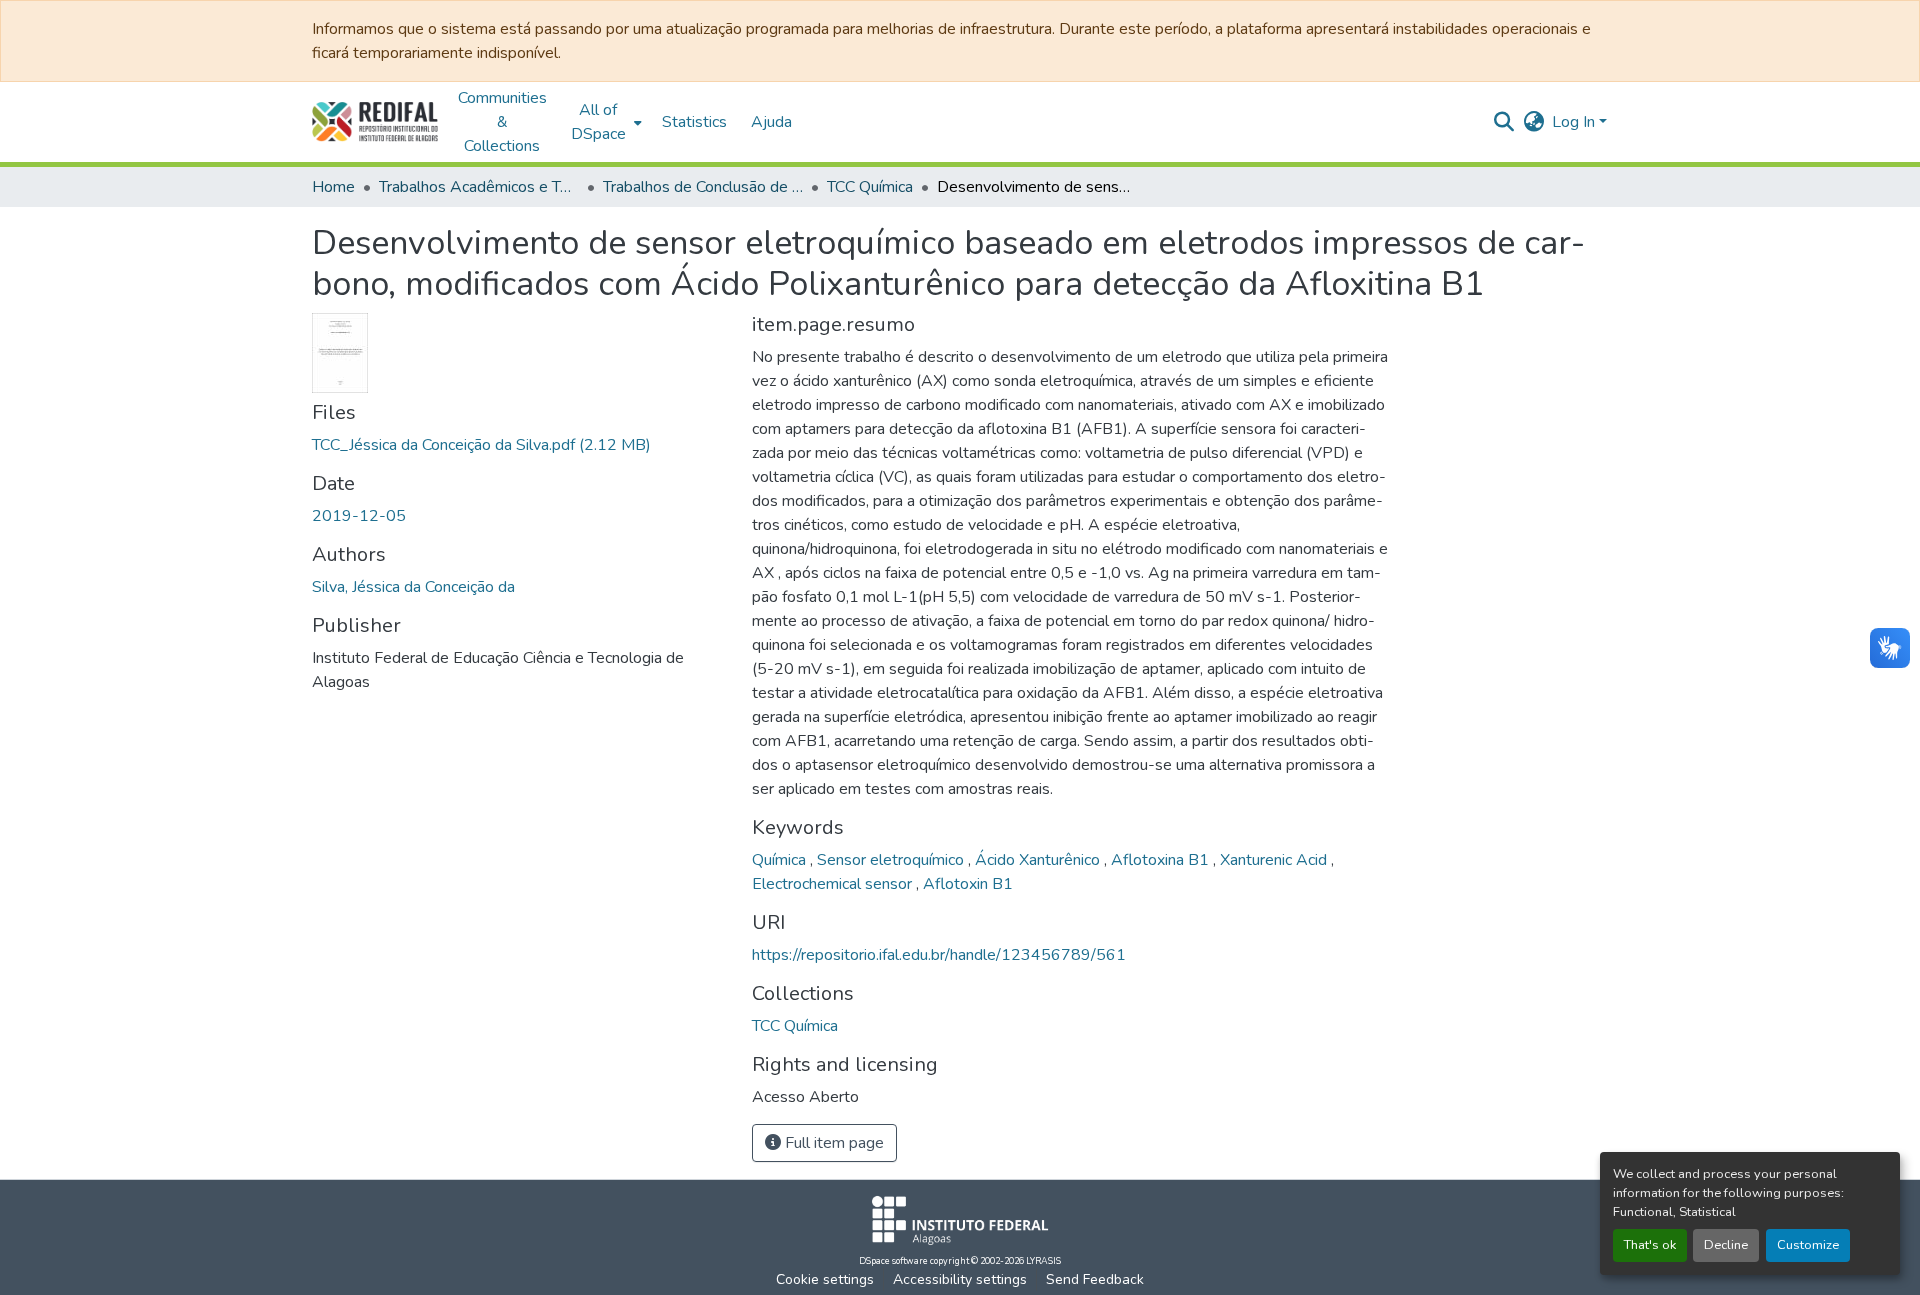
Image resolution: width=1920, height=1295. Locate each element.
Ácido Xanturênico (1039, 860)
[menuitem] (604, 122)
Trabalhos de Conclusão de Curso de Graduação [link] (703, 187)
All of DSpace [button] (598, 122)
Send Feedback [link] (1095, 1279)
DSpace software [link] (893, 1261)
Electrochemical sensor (834, 884)
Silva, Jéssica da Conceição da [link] (413, 587)
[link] (520, 445)
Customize (1808, 1245)
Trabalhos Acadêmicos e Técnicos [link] (479, 187)
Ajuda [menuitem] (771, 122)
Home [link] (333, 187)
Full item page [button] (832, 1143)
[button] (375, 122)
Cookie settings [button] (825, 1279)
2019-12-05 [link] (359, 516)
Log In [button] (1575, 122)
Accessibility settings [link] (960, 1279)
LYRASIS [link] (1043, 1261)
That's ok (1650, 1245)
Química (781, 860)
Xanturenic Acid (1275, 860)
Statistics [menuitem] (694, 122)
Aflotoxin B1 (968, 884)
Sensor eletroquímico (892, 860)
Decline (1726, 1245)
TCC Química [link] (870, 187)
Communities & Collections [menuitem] (502, 122)
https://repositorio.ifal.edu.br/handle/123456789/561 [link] (939, 955)
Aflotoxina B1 (1162, 860)
